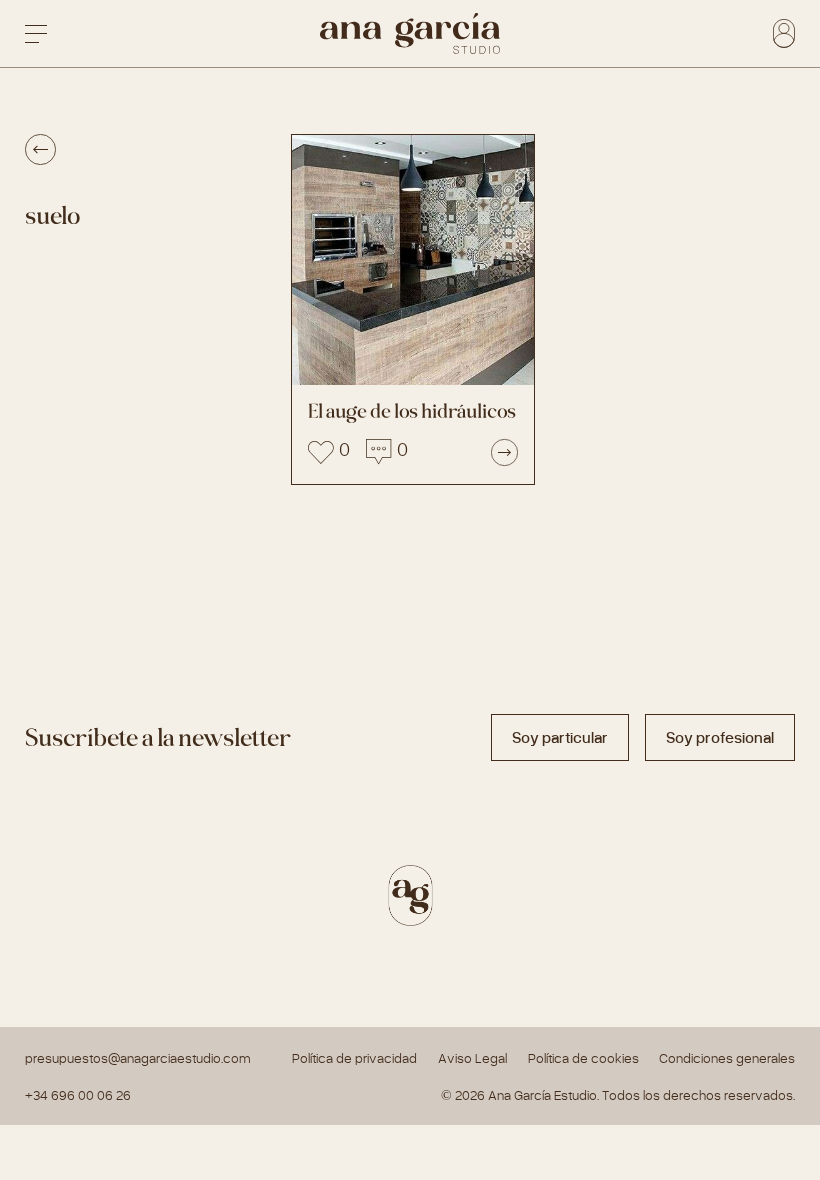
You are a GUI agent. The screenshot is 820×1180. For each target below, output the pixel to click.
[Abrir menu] (36, 34)
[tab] (560, 737)
